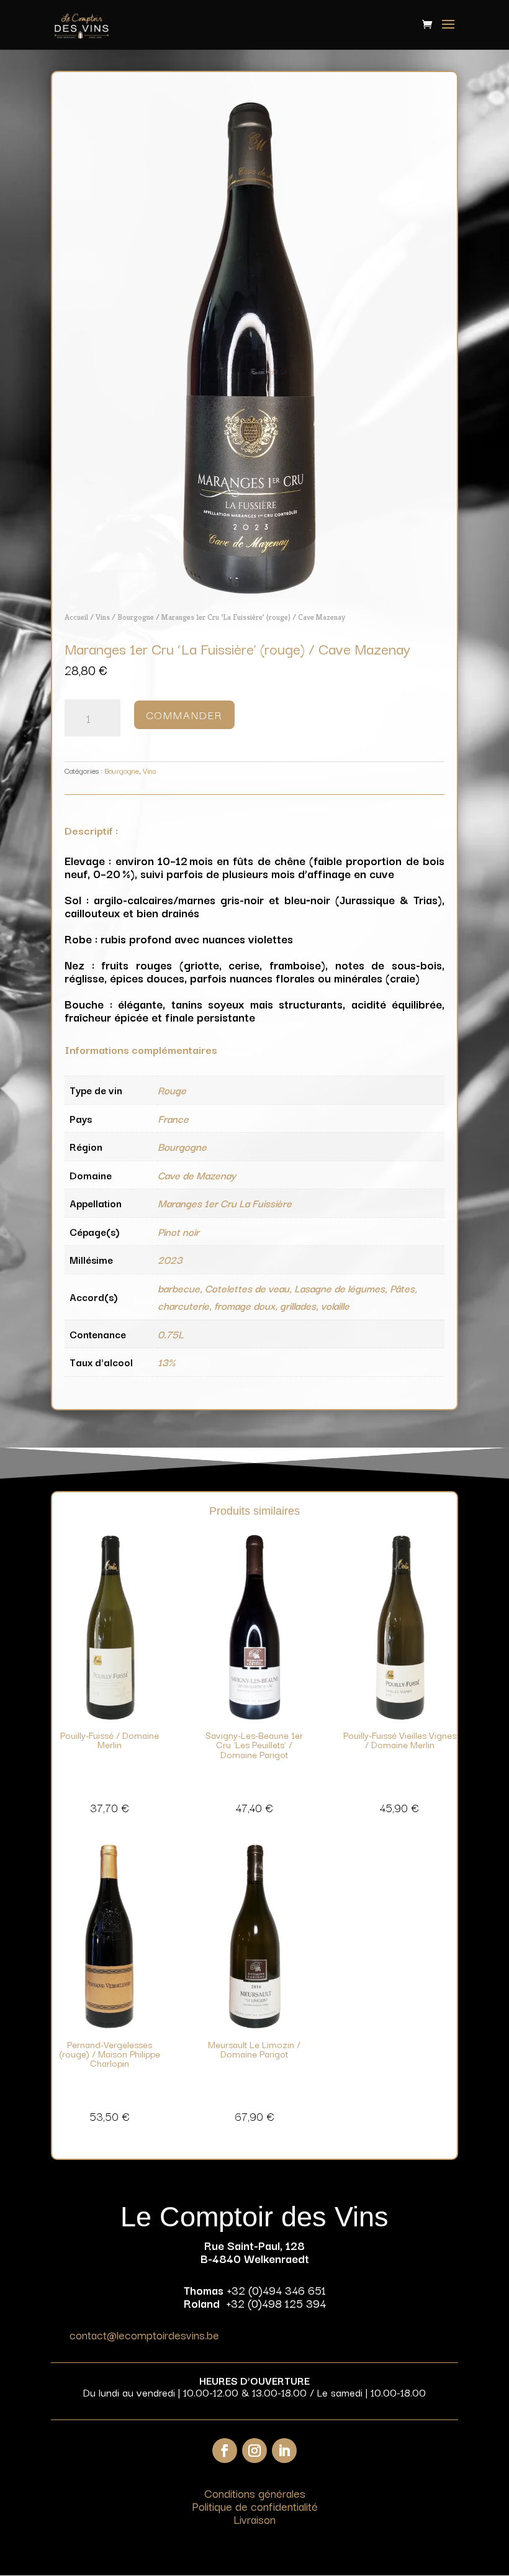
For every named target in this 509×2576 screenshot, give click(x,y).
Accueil (76, 617)
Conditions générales (255, 2493)
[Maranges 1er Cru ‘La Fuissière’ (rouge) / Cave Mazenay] (254, 589)
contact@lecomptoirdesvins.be (144, 2334)
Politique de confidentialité (255, 2506)
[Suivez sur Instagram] (254, 2451)
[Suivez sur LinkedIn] (284, 2451)
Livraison (254, 2519)
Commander (184, 714)
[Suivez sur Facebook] (225, 2451)
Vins (103, 617)
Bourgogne (136, 617)
